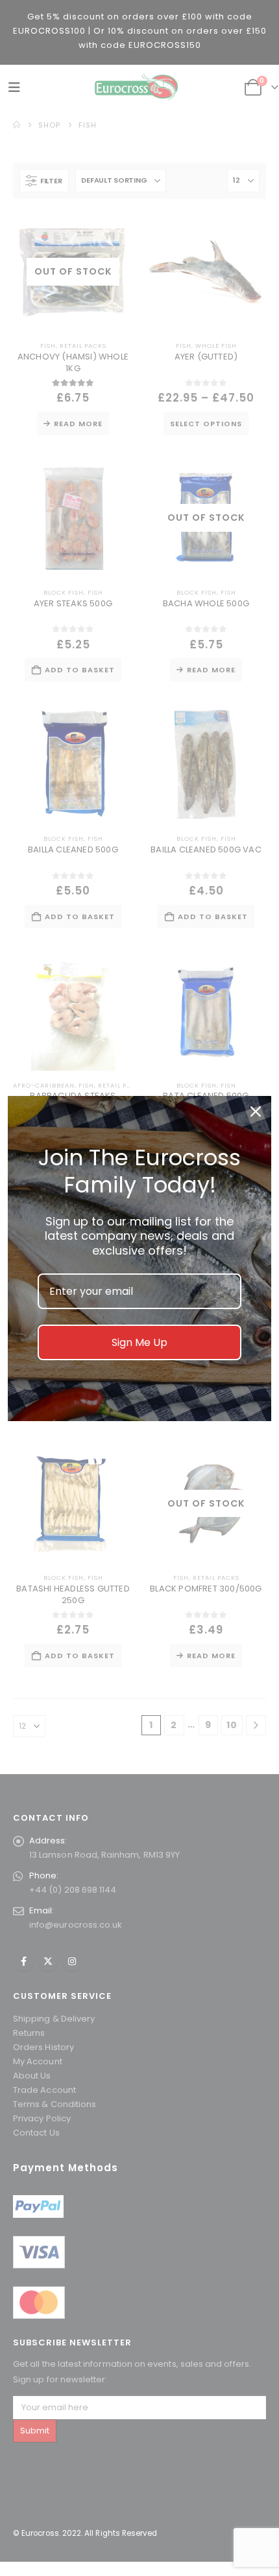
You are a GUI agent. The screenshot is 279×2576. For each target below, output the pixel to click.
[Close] (256, 1111)
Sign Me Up (139, 1342)
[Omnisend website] (139, 1451)
